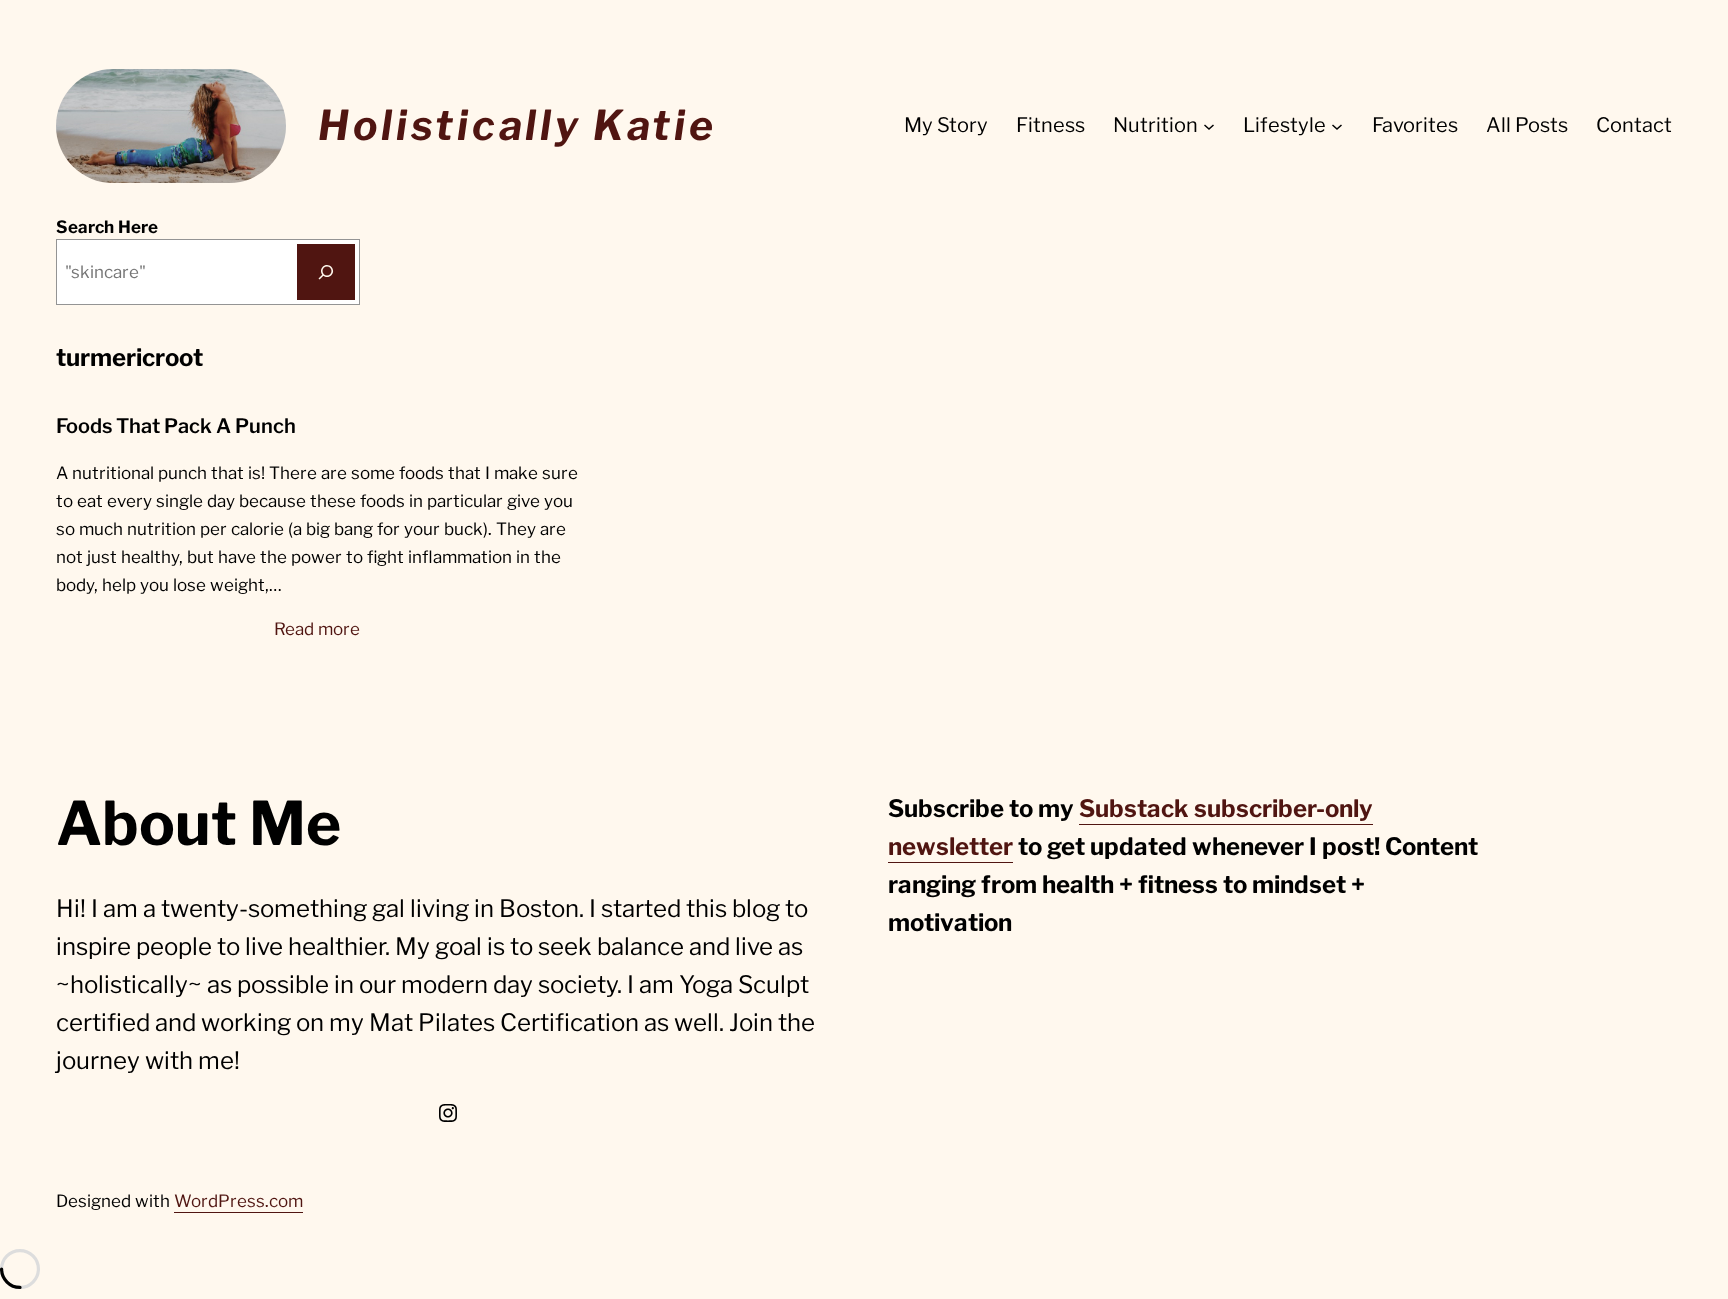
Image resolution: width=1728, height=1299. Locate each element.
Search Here (107, 227)
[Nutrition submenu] (1209, 126)
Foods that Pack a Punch (176, 426)
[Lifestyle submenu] (1337, 126)
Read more (317, 630)
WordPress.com (238, 1201)
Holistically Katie (517, 125)
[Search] (326, 272)
